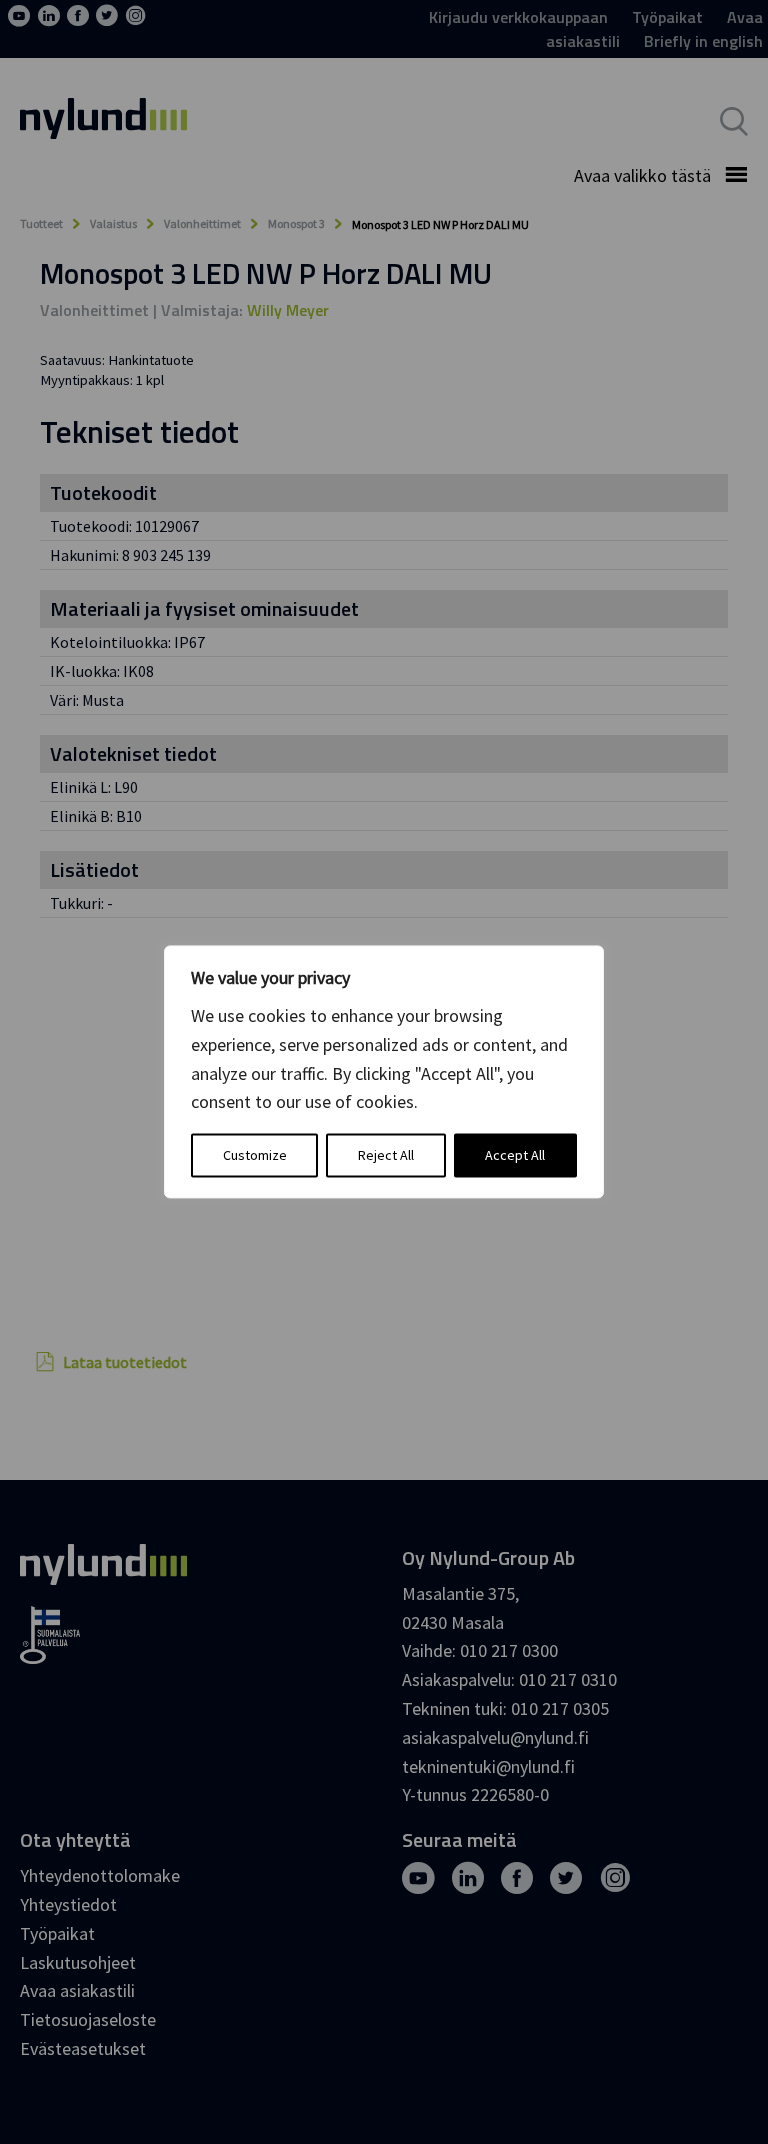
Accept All (515, 1156)
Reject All (386, 1156)
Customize (255, 1156)
